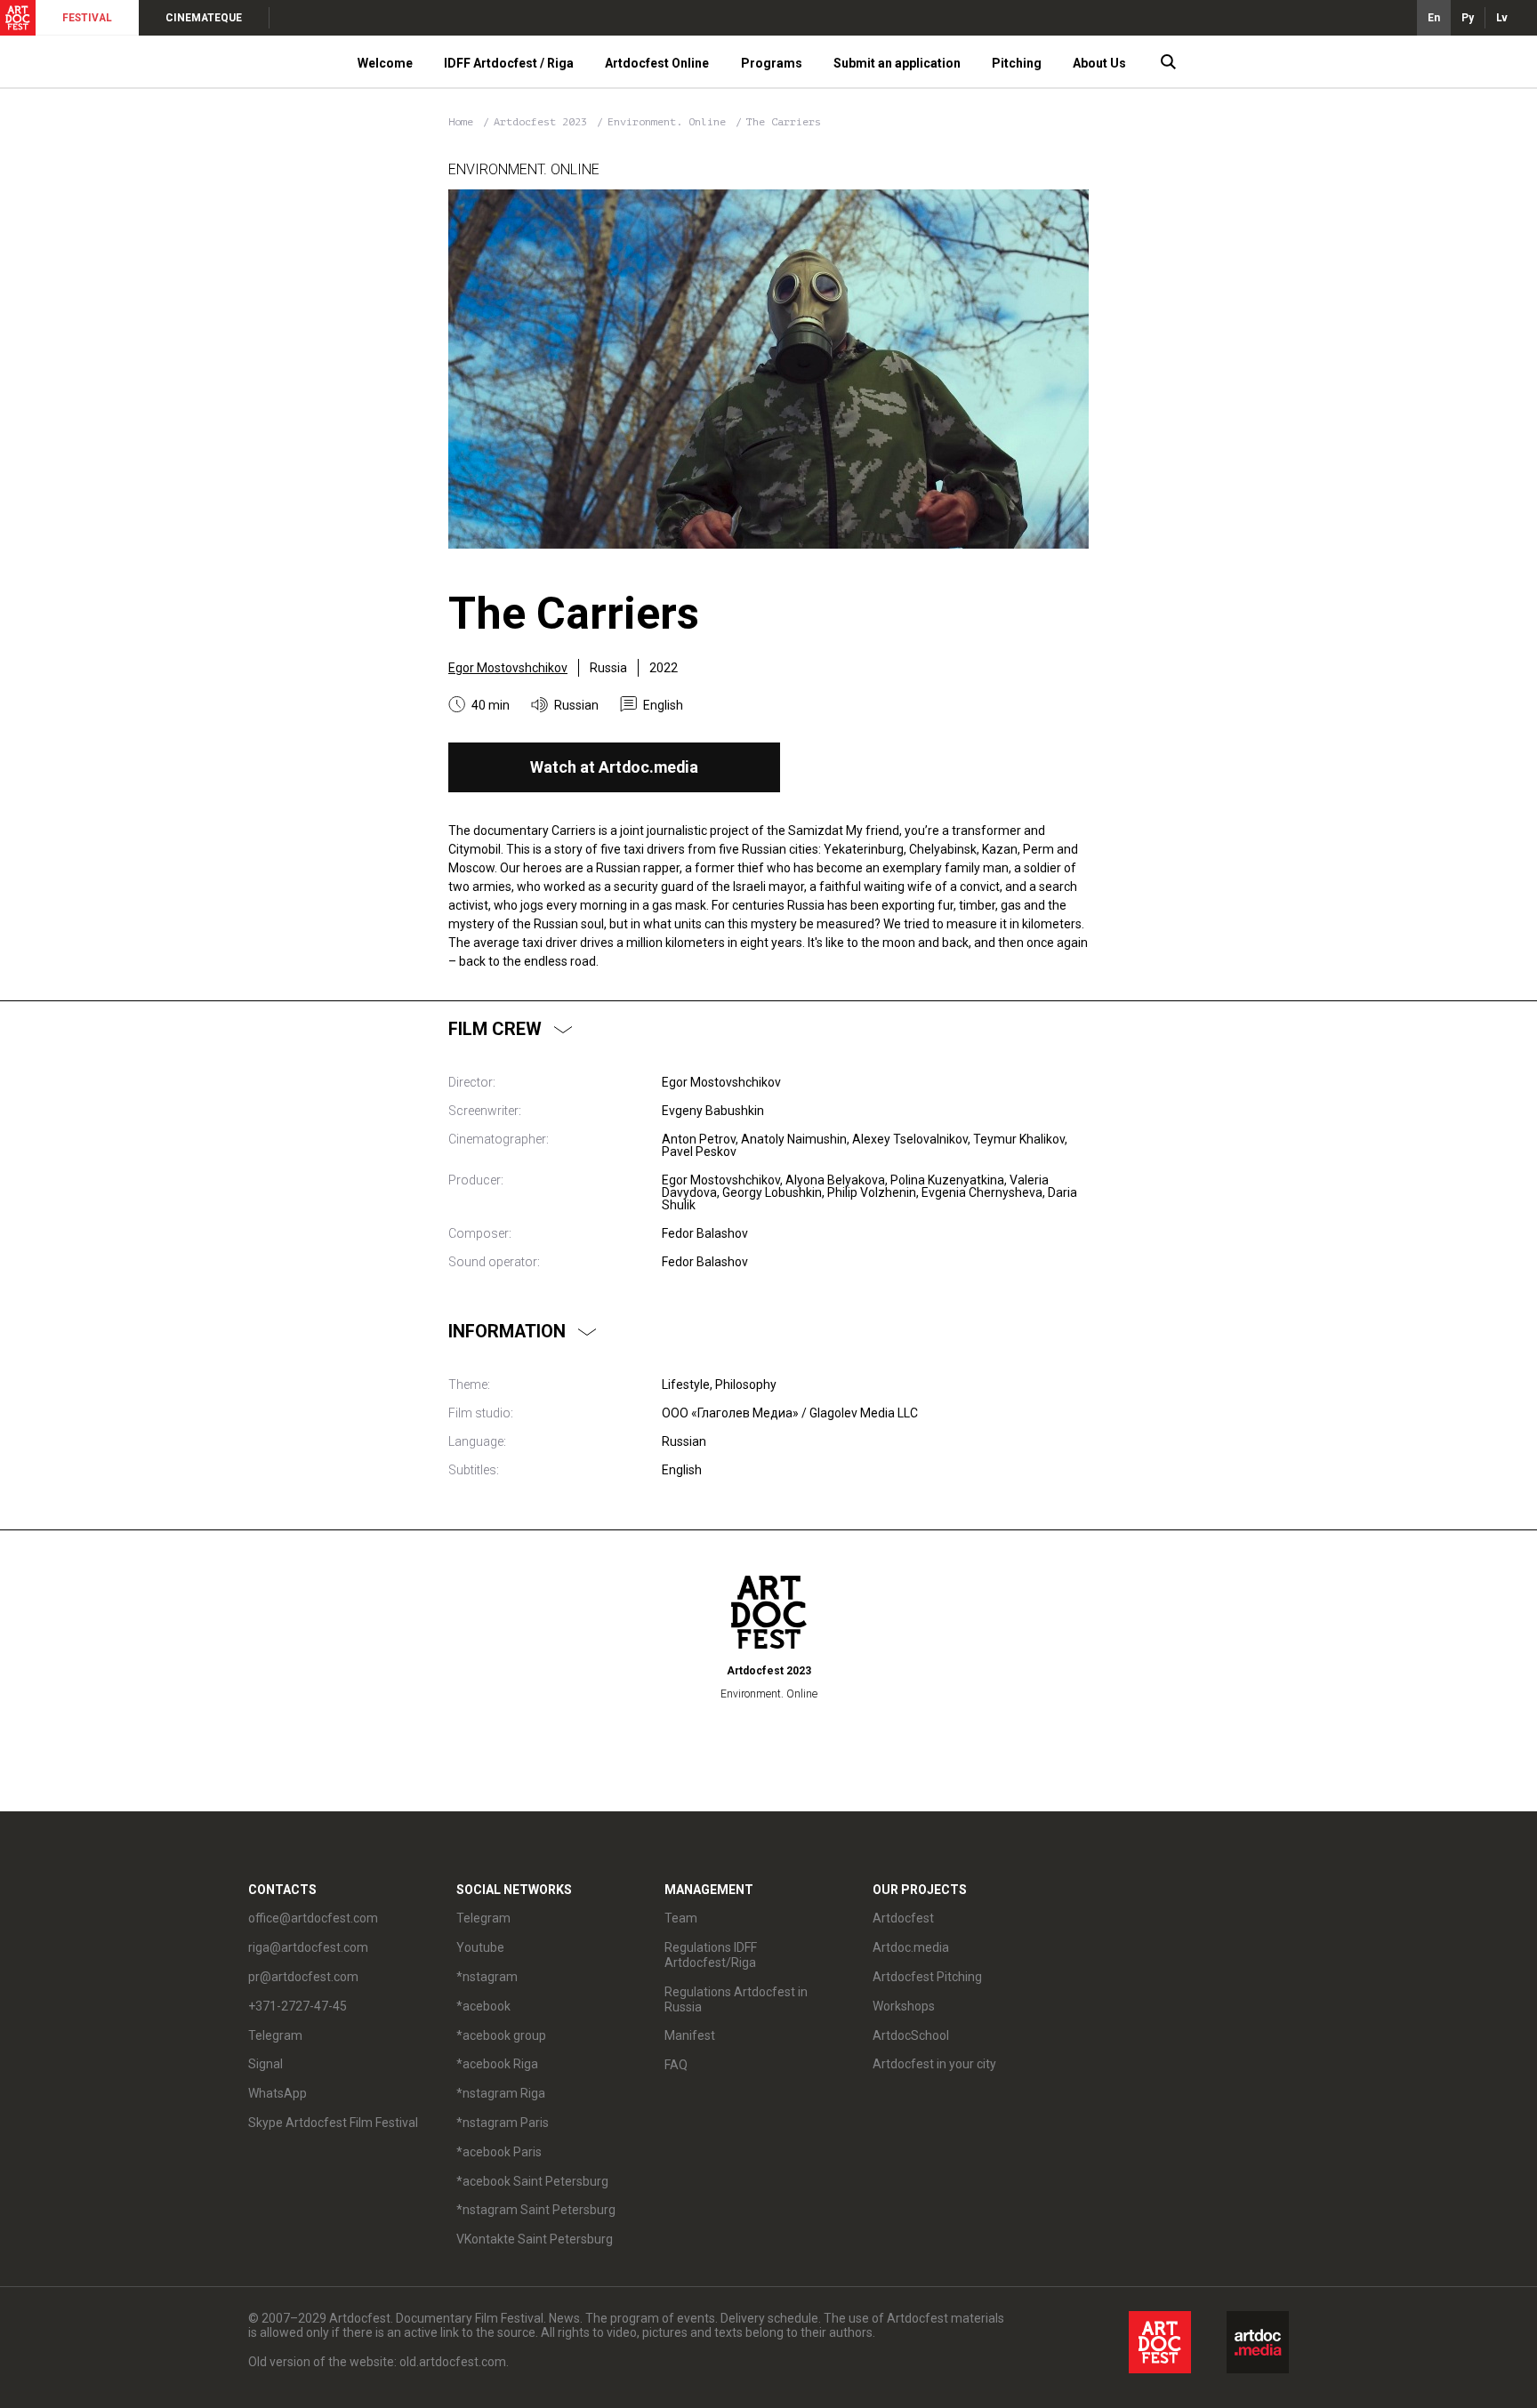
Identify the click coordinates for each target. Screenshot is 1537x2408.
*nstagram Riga (501, 2093)
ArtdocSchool (911, 2035)
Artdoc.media (911, 1947)
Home (461, 122)
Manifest (690, 2035)
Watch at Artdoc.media (614, 767)
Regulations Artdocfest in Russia (736, 1999)
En (1434, 18)
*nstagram (487, 1977)
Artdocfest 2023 (543, 122)
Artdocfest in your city (934, 2064)
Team (681, 1918)
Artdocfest (903, 1918)
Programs (772, 63)
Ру (1468, 18)
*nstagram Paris (503, 2123)
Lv (1502, 18)
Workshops (904, 2006)
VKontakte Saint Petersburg (535, 2239)
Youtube (480, 1947)
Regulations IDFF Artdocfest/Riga (711, 1955)
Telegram (483, 1918)
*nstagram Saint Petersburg (536, 2210)
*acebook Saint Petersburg (532, 2181)
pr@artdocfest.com (303, 1977)
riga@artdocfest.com (308, 1947)
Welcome (385, 63)
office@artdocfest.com (313, 1918)
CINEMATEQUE (204, 18)
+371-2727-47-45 (298, 2006)
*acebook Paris (499, 2152)
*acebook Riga (497, 2064)
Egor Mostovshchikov (508, 668)
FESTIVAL (87, 18)
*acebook (483, 2006)
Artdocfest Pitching (927, 1977)
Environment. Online (670, 122)
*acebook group (501, 2035)
